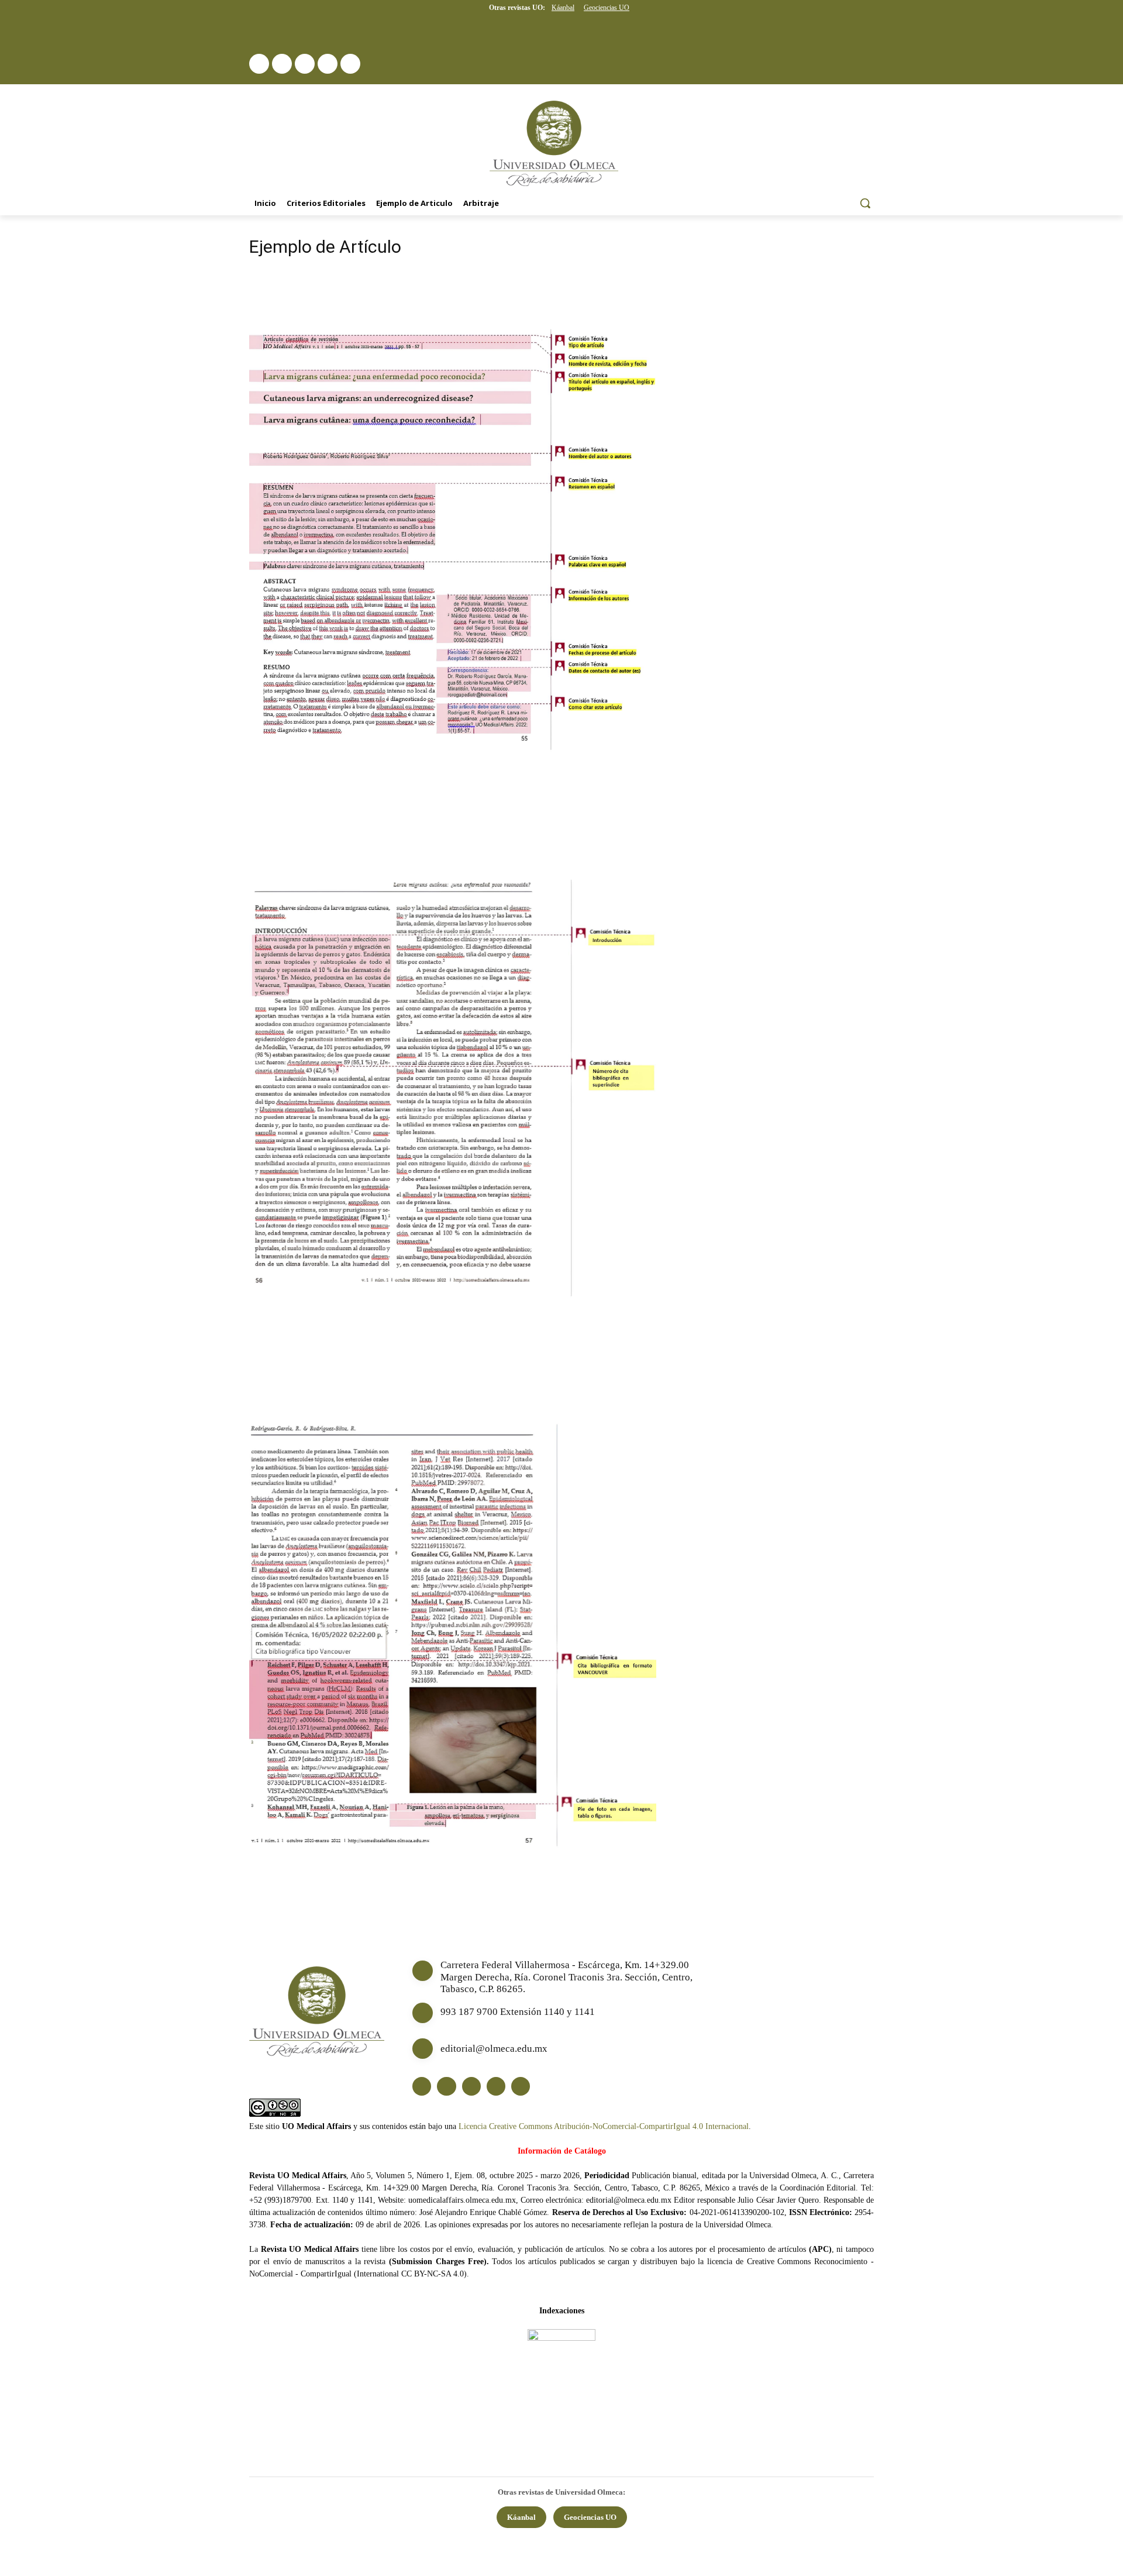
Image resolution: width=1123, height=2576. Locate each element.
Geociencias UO (607, 8)
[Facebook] (259, 64)
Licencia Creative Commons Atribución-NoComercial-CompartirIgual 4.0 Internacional (604, 2126)
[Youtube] (350, 64)
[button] (865, 203)
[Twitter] (282, 64)
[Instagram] (305, 64)
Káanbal (563, 8)
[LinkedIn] (328, 64)
